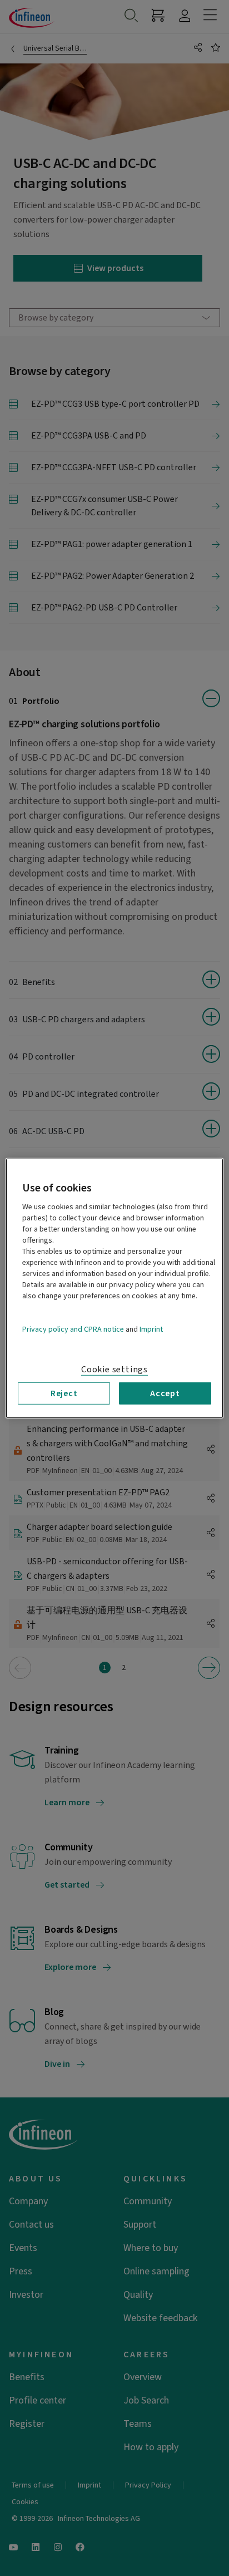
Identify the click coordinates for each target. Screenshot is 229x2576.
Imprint (151, 1329)
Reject (64, 1393)
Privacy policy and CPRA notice (73, 1329)
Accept (165, 1393)
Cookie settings (114, 1369)
